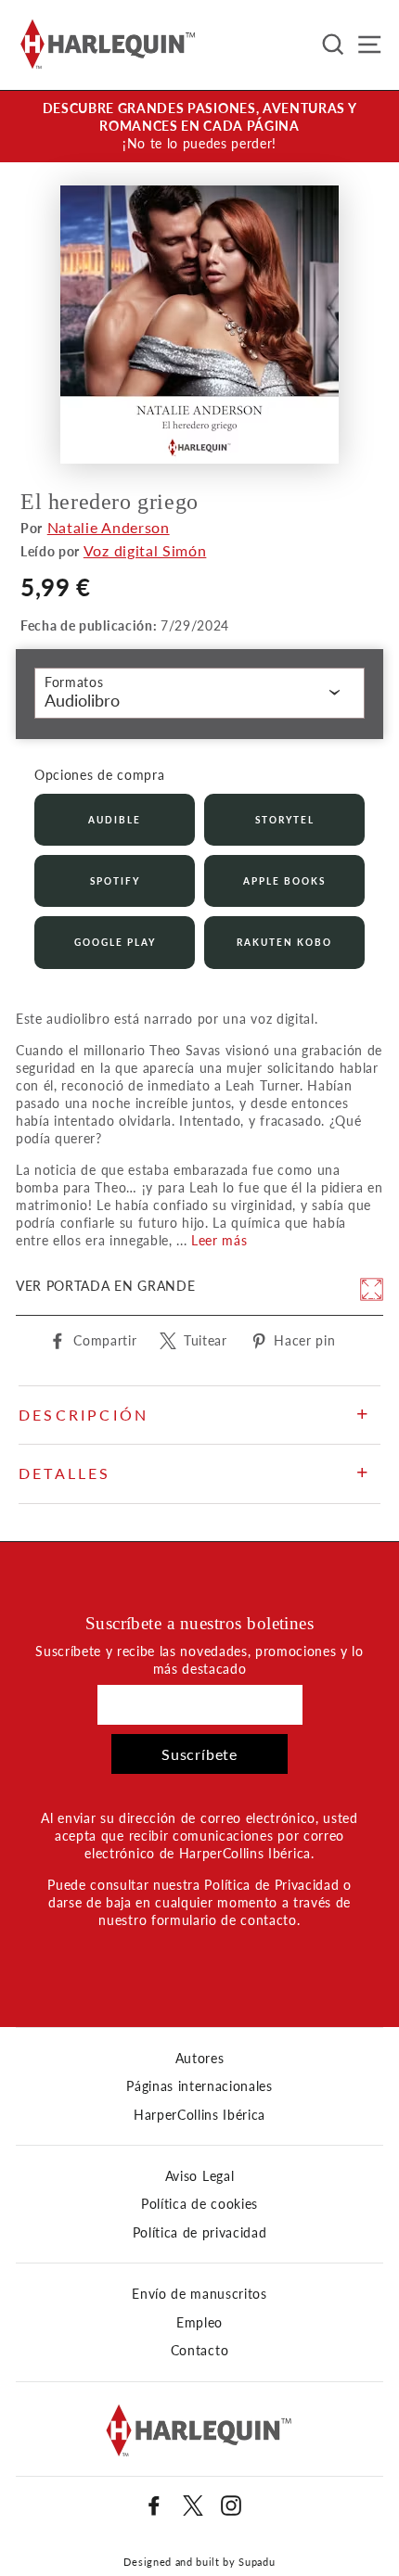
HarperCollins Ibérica (199, 2115)
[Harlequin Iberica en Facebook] (154, 2506)
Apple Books (284, 881)
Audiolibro (82, 700)
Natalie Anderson (109, 527)
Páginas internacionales (199, 2086)
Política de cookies (199, 2204)
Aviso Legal (199, 2176)
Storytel (285, 820)
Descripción (84, 1415)
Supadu (257, 2562)
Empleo (199, 2323)
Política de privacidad (200, 2233)
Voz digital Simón (145, 550)
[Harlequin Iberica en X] (193, 2506)
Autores (200, 2059)
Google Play (115, 942)
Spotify (115, 881)
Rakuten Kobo (284, 942)
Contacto (199, 2351)
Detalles (65, 1473)
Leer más (219, 1241)
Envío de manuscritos (199, 2294)
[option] (199, 127)
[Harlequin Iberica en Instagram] (231, 2506)
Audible (115, 820)
